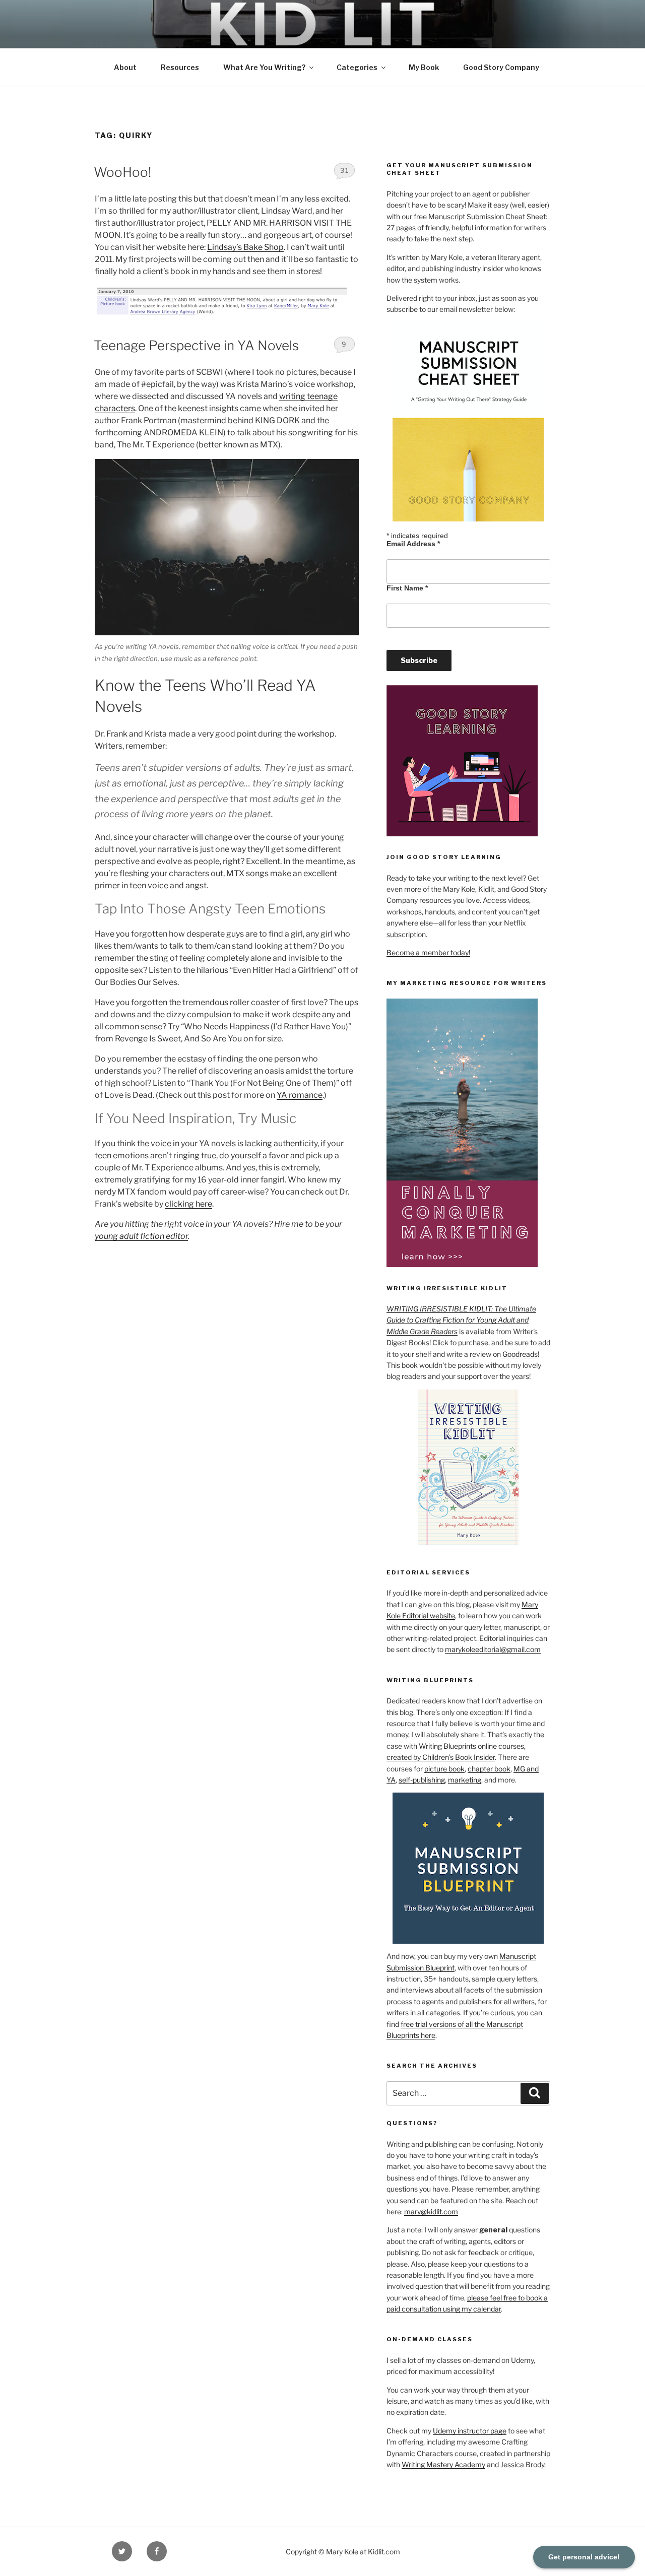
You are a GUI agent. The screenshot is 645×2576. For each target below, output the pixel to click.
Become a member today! (428, 952)
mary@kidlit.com (431, 2211)
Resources (180, 67)
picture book (444, 1769)
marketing (465, 1780)
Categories (357, 67)
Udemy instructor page (470, 2431)
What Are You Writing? (264, 67)
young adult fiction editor (141, 1236)
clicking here (188, 1204)
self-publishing (422, 1780)
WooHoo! (122, 172)
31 (345, 170)
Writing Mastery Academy (443, 2464)
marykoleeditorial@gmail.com (493, 1649)
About (125, 67)
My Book (424, 67)
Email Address (413, 544)
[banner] (322, 43)
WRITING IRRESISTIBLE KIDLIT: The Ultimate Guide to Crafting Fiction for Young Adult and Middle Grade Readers (461, 1320)
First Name (407, 588)
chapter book (489, 1769)
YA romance (300, 1095)
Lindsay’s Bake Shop (245, 247)
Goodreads (520, 1354)
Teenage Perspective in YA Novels (196, 345)
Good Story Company (501, 67)
